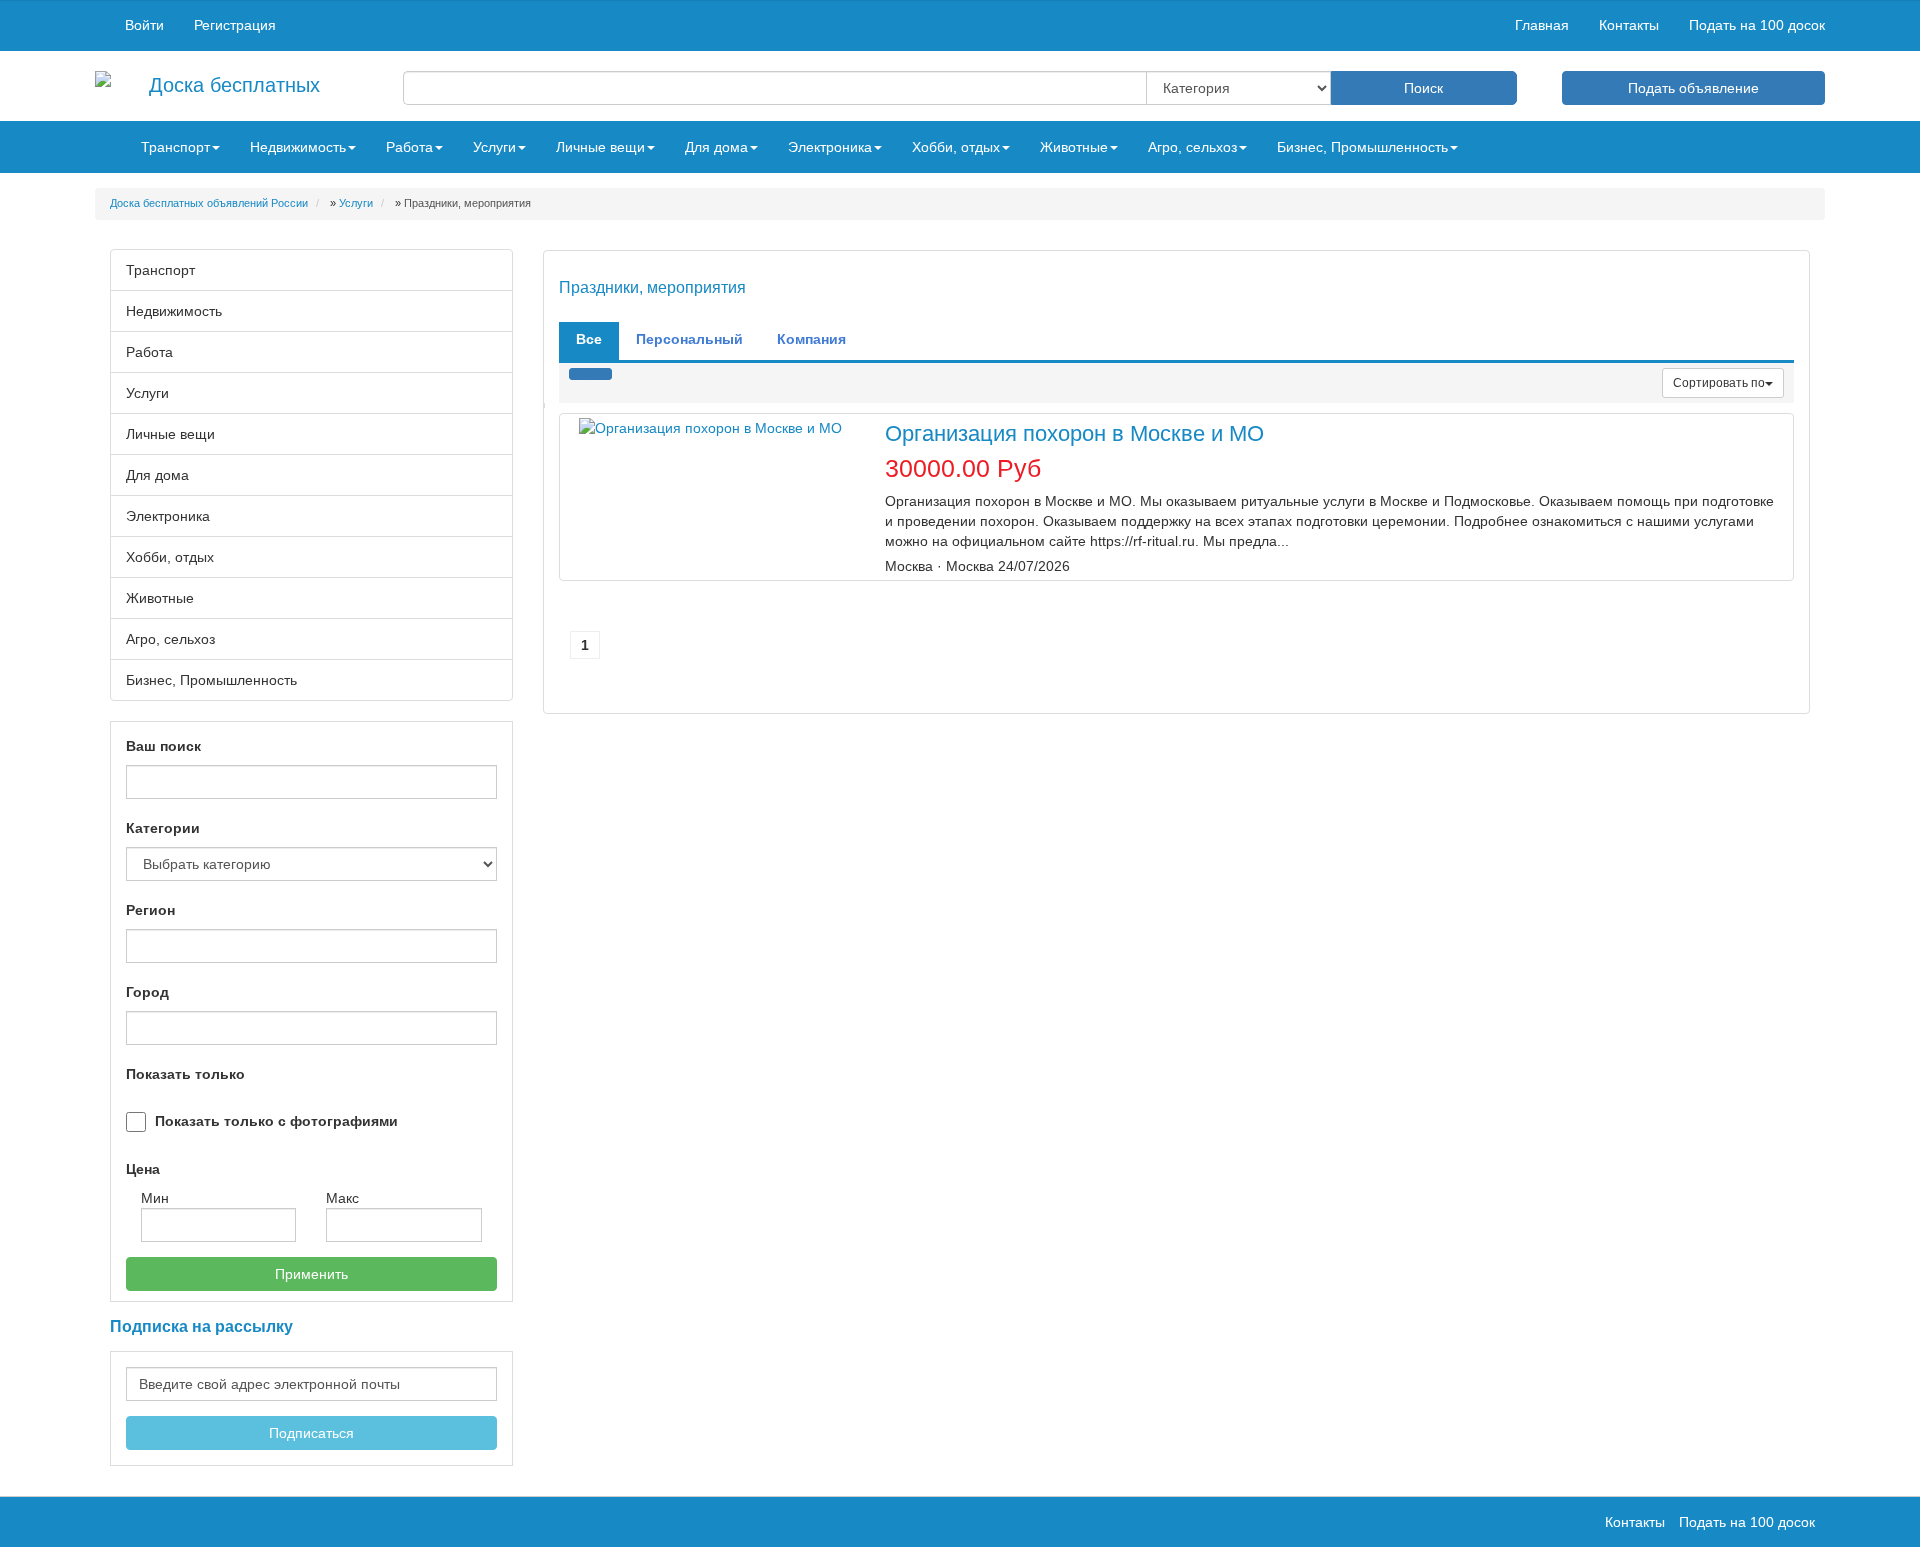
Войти (144, 25)
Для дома (157, 475)
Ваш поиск (163, 746)
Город (147, 992)
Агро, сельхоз (170, 639)
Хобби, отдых (170, 557)
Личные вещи (170, 434)
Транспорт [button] (175, 147)
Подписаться (311, 1433)
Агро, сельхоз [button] (1192, 147)
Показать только (185, 1074)
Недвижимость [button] (298, 147)
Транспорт (160, 270)
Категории (163, 828)
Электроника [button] (830, 147)
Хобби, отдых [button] (956, 147)
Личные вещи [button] (600, 147)
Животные (160, 598)
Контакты (1629, 25)
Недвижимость (174, 311)
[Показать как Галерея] (580, 374)
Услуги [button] (494, 147)
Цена (143, 1169)
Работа (149, 352)
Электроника (168, 516)
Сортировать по (1719, 383)
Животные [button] (1074, 147)
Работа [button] (409, 147)
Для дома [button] (716, 147)
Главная (1542, 25)
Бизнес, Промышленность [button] (1362, 147)
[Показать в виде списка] (601, 374)
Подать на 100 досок (1757, 25)
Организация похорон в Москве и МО (1074, 433)
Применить (311, 1274)
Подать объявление (1693, 88)
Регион (150, 910)
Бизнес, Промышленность (211, 680)
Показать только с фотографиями (276, 1121)
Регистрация (235, 25)
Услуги (147, 393)
